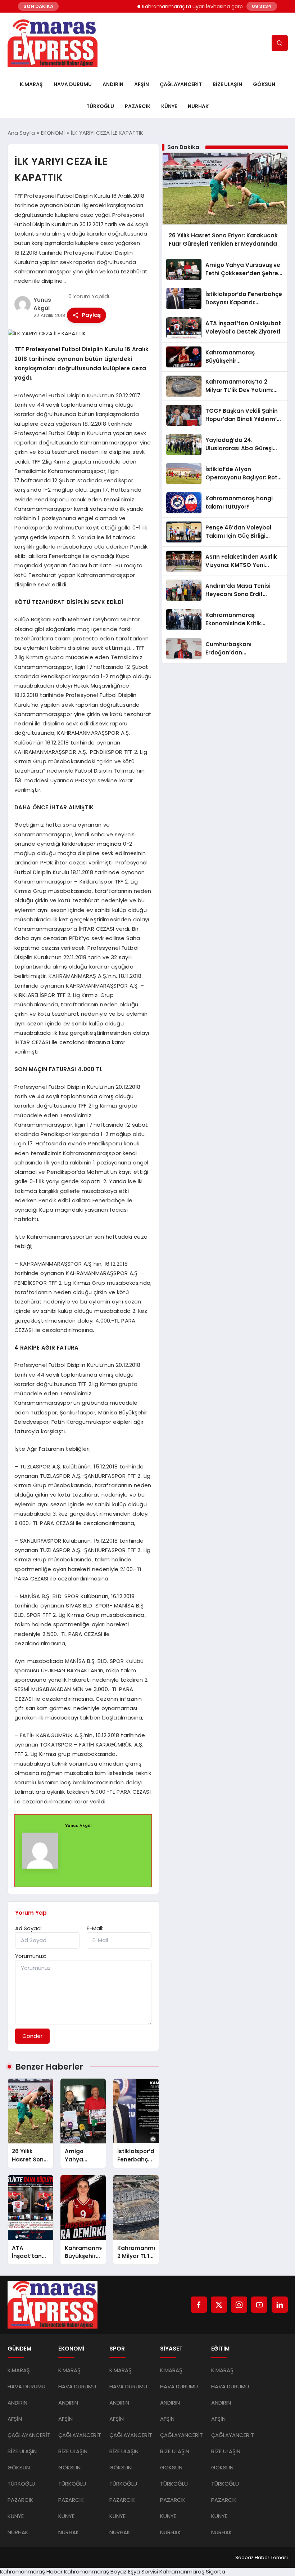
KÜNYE (169, 106)
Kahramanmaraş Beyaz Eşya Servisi (111, 2571)
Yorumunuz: (31, 1956)
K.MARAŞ (31, 84)
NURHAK (198, 106)
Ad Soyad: (28, 1928)
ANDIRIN (113, 84)
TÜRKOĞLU (100, 106)
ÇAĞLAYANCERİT (181, 84)
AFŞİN (142, 84)
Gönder (32, 2036)
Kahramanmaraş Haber (31, 2571)
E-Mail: (95, 1928)
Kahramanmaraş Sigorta (192, 2571)
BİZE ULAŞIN (227, 84)
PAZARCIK (138, 106)
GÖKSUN (264, 84)
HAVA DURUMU (73, 84)
